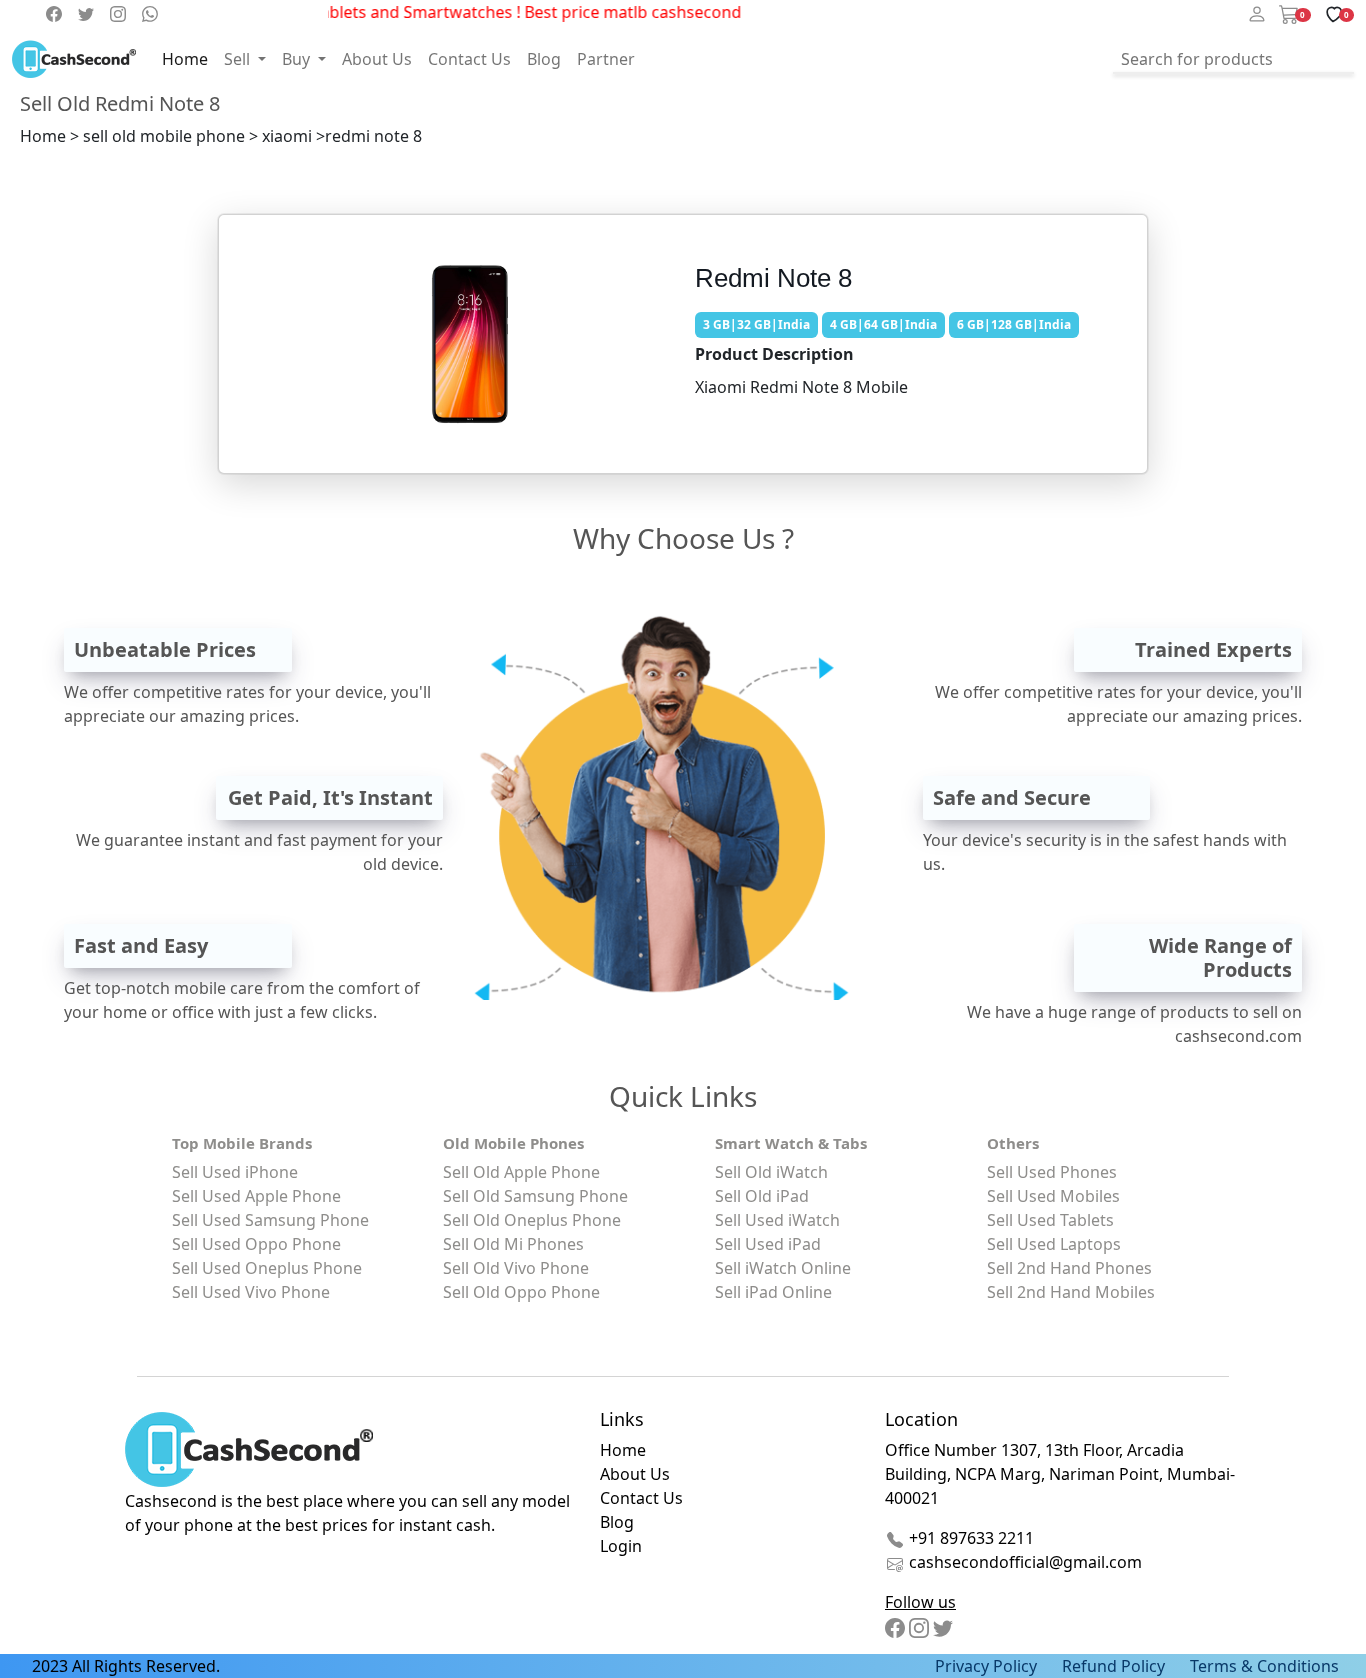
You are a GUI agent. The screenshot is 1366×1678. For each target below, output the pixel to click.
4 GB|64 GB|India (883, 324)
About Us (377, 59)
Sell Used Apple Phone (256, 1196)
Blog (544, 59)
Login (621, 1546)
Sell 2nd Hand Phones (1069, 1268)
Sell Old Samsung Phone (535, 1196)
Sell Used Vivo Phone (251, 1292)
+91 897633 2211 (969, 1538)
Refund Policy (1113, 1666)
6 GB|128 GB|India (1014, 324)
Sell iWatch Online (783, 1268)
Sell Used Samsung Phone (270, 1220)
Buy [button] (298, 59)
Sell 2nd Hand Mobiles (1071, 1292)
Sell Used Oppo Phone (256, 1244)
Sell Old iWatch (771, 1172)
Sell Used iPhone (235, 1172)
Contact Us (469, 59)
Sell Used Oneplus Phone (267, 1268)
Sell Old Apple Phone (521, 1172)
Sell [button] (239, 59)
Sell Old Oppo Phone (521, 1292)
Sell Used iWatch (777, 1220)
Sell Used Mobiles (1053, 1196)
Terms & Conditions (1264, 1666)
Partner (606, 59)
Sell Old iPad (762, 1196)
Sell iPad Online (773, 1292)
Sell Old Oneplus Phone (532, 1220)
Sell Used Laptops (1054, 1244)
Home (185, 59)
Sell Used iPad (768, 1244)
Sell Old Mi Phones (513, 1244)
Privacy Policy (986, 1666)
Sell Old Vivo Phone (516, 1268)
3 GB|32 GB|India (756, 324)
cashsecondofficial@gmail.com (1025, 1562)
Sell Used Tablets (1050, 1220)
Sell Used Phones (1052, 1172)
